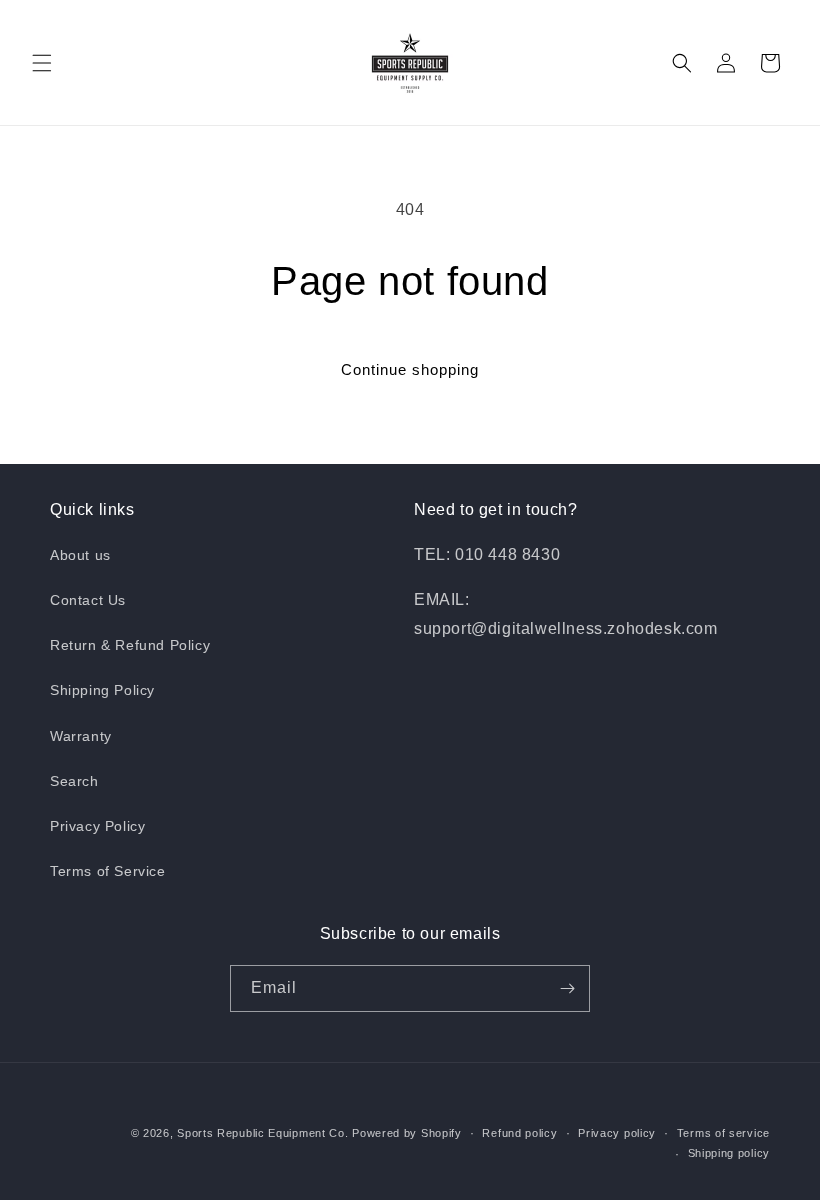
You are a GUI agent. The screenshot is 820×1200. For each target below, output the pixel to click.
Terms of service (723, 1133)
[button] (42, 63)
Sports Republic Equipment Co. (262, 1133)
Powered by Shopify (407, 1133)
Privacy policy (617, 1133)
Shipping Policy (102, 690)
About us (80, 555)
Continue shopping (410, 369)
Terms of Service (108, 871)
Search (74, 781)
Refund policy (519, 1133)
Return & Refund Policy (130, 645)
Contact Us (88, 600)
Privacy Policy (97, 826)
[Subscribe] (567, 988)
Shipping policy (729, 1153)
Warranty (81, 736)
